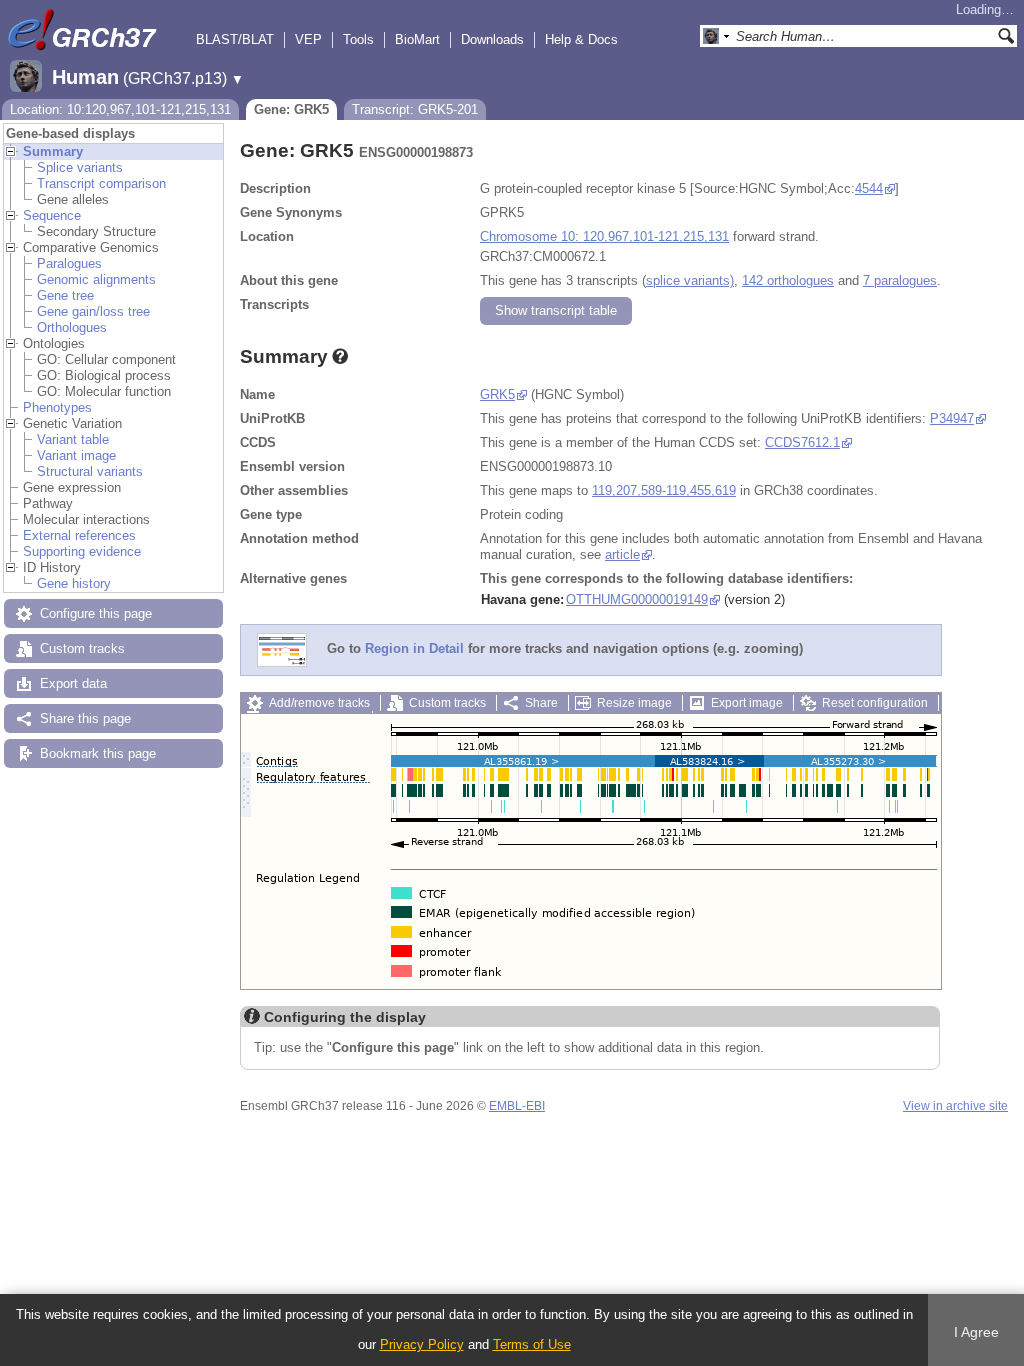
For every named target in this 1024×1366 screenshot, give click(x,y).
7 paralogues (900, 280)
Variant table (73, 439)
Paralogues (69, 263)
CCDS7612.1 (802, 442)
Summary (53, 151)
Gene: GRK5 (291, 109)
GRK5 (497, 394)
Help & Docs (581, 39)
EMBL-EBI (517, 1106)
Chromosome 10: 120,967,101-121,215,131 (604, 236)
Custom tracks (82, 648)
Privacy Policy (422, 1344)
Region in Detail (414, 649)
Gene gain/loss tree (93, 311)
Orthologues (72, 327)
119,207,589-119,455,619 (664, 490)
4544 (869, 188)
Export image (747, 703)
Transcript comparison (101, 183)
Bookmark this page (98, 753)
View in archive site (955, 1106)
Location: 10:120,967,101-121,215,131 (120, 109)
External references (79, 535)
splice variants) (690, 280)
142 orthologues (788, 280)
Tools (358, 39)
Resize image (634, 703)
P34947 (952, 418)
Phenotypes (57, 407)
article (622, 554)
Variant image (76, 455)
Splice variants (80, 167)
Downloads (492, 39)
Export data (73, 683)
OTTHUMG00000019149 (637, 599)
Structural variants (90, 471)
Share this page (85, 718)
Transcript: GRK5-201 (415, 109)
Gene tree (65, 295)
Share (541, 703)
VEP (308, 39)
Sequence (52, 215)
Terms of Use (532, 1344)
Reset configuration (875, 703)
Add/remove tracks (319, 703)
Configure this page (96, 613)
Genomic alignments (96, 279)
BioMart (417, 39)
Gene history (74, 583)
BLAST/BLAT (235, 39)
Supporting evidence (82, 551)
